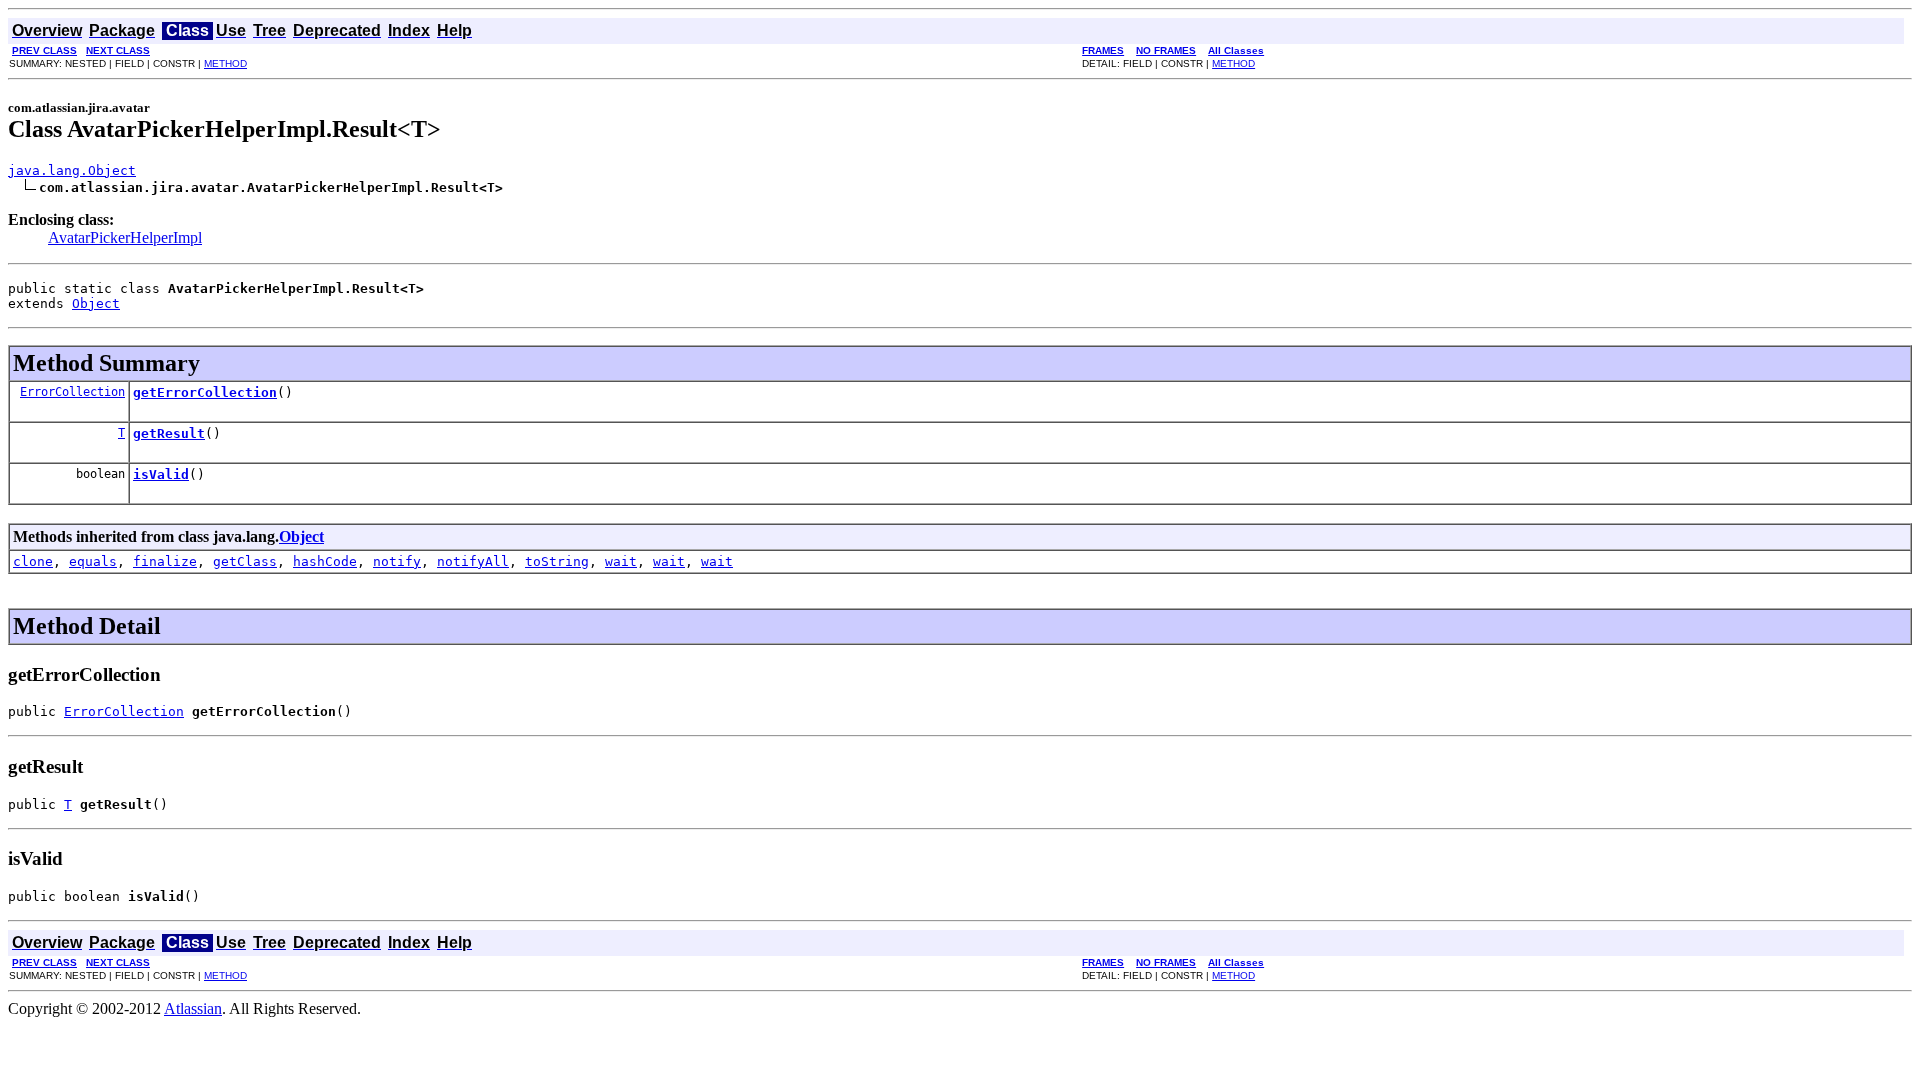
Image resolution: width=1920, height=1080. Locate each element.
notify (397, 561)
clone (33, 561)
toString (557, 561)
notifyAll (473, 561)
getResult (169, 433)
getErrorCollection (205, 392)
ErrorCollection (72, 392)
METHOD (225, 63)
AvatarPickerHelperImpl (125, 237)
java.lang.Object (72, 170)
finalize (165, 561)
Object (96, 303)
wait (621, 561)
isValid (161, 474)
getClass (245, 561)
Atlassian (193, 1008)
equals (93, 561)
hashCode (325, 561)
